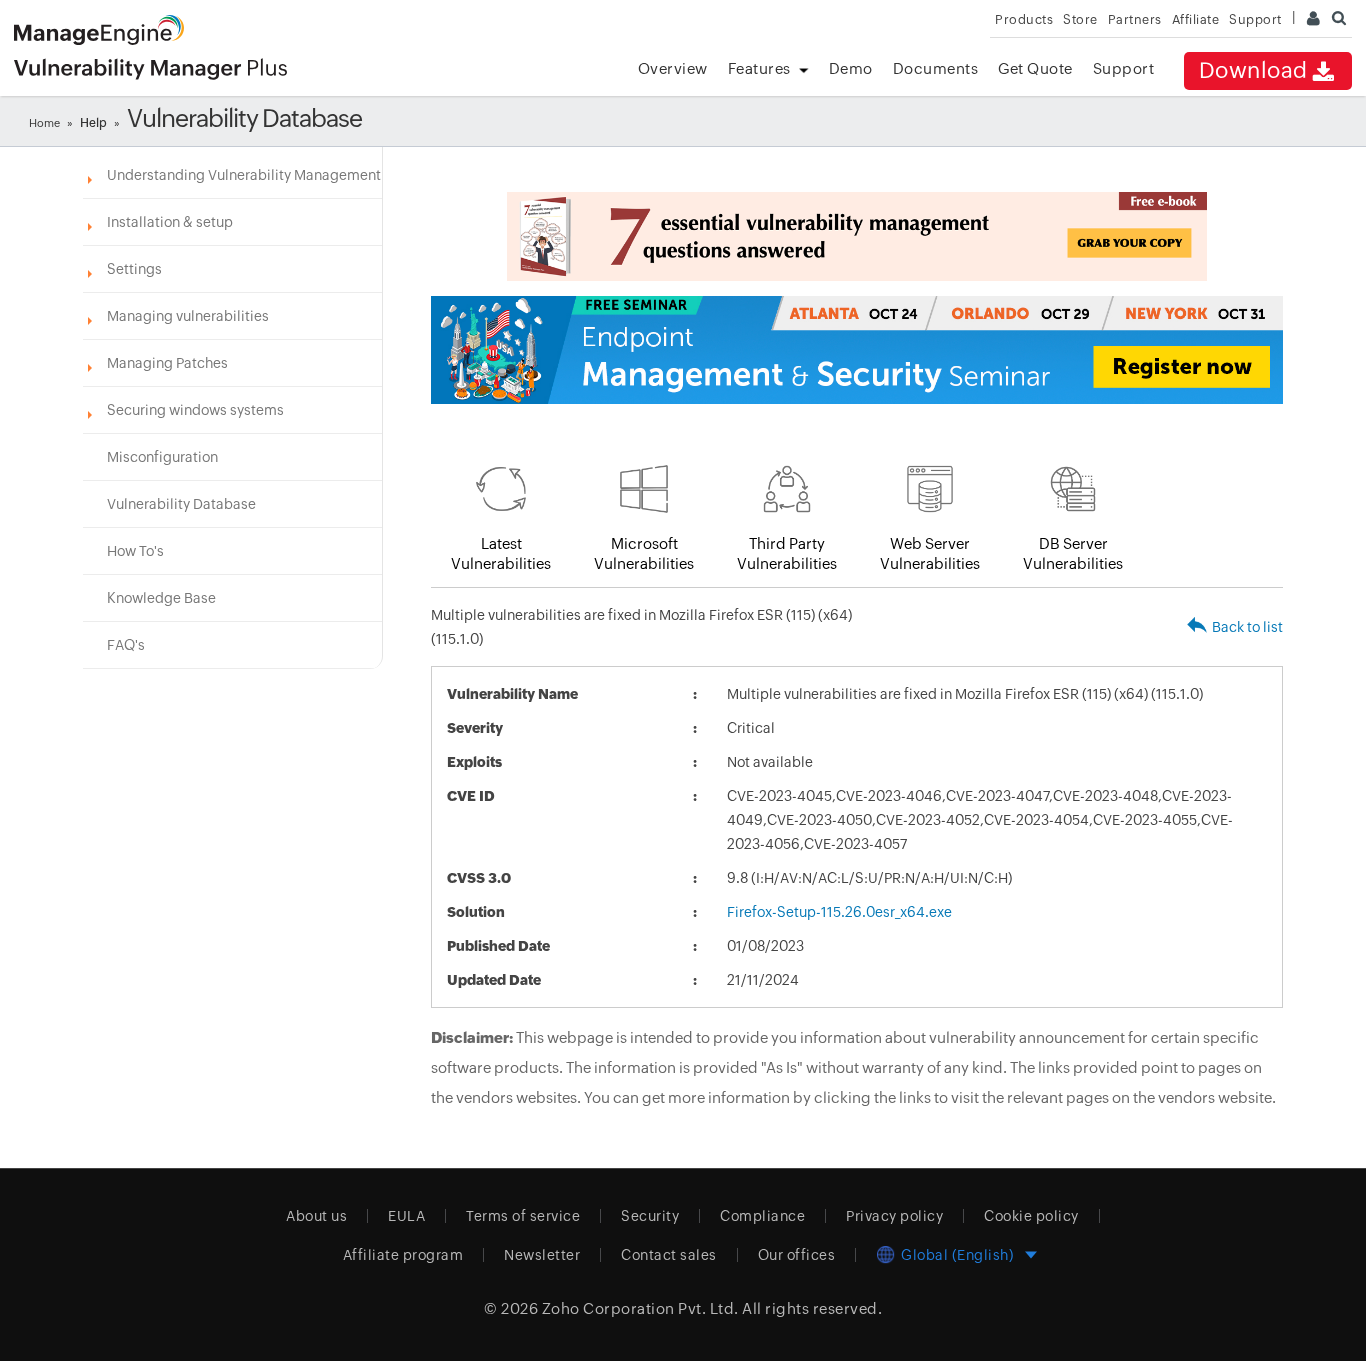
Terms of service (523, 1216)
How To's (135, 551)
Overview (673, 68)
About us (316, 1216)
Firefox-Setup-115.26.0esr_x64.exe (839, 912)
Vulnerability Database (181, 504)
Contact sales (669, 1255)
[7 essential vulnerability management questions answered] (857, 236)
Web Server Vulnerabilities (930, 553)
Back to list (1247, 627)
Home (44, 123)
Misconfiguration (162, 457)
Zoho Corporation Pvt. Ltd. (640, 1308)
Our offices (797, 1255)
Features (759, 68)
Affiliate (1196, 19)
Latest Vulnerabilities (501, 553)
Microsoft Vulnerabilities (644, 553)
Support (1124, 68)
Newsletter (542, 1255)
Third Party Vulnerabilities (787, 553)
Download (1253, 70)
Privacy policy (894, 1216)
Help (93, 123)
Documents (936, 68)
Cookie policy (1031, 1216)
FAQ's (126, 645)
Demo (851, 68)
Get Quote (1035, 68)
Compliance (762, 1216)
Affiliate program (403, 1255)
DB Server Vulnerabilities (1073, 553)
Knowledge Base (161, 598)
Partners (1135, 19)
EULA (406, 1216)
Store (1080, 19)
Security (650, 1216)
